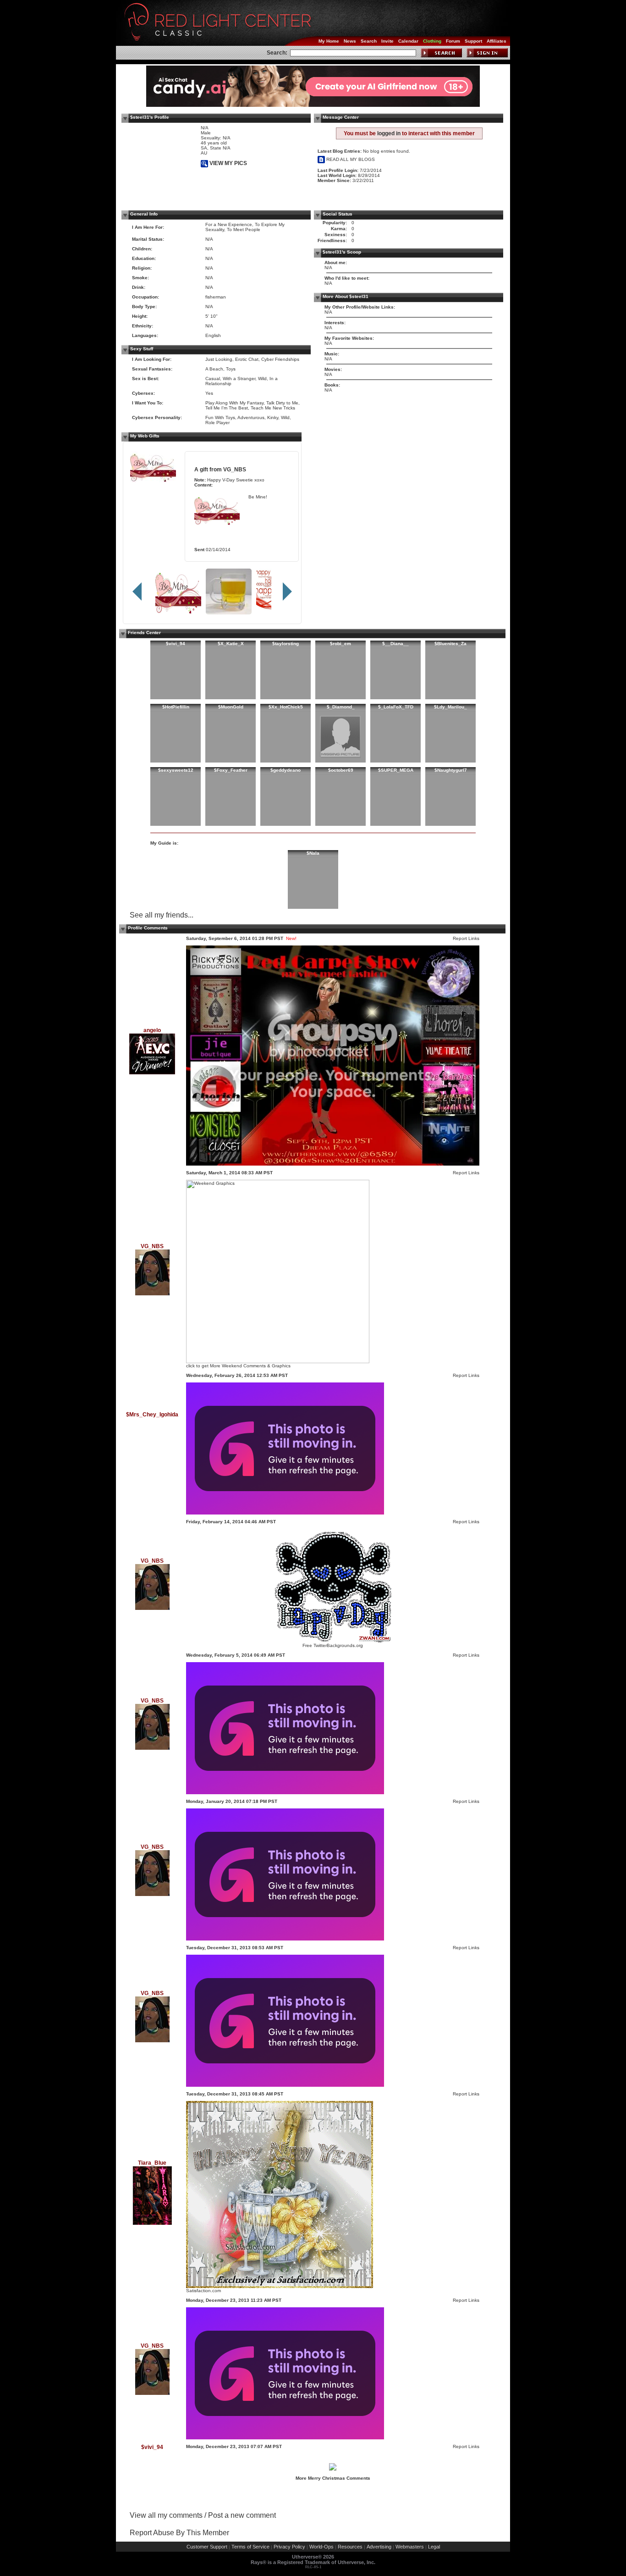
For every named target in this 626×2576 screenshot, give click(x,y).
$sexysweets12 (176, 770)
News (350, 41)
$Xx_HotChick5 (286, 707)
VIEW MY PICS (228, 163)
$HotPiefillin (176, 707)
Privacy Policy (289, 2547)
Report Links (466, 938)
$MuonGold (231, 707)
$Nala (313, 853)
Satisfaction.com (203, 2291)
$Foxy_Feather (231, 770)
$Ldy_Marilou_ (450, 707)
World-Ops (321, 2547)
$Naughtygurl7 (451, 770)
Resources (350, 2547)
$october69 (341, 770)
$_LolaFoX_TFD (396, 707)
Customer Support (207, 2547)
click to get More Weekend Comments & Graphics (238, 1366)
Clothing (432, 41)
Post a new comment (242, 2515)
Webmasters (410, 2547)
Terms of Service (250, 2547)
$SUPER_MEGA (396, 770)
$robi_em (340, 644)
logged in (389, 133)
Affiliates (497, 41)
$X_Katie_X (231, 644)
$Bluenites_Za (450, 644)
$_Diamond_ (341, 707)
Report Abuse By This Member (179, 2533)
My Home (329, 41)
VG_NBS (235, 469)
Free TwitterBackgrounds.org (333, 1645)
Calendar (408, 41)
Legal (434, 2547)
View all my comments (166, 2515)
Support (473, 41)
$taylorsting (286, 644)
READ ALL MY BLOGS (350, 159)
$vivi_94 (176, 644)
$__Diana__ (395, 644)
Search (369, 41)
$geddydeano (286, 770)
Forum (453, 41)
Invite (387, 41)
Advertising (379, 2547)
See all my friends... (162, 915)
